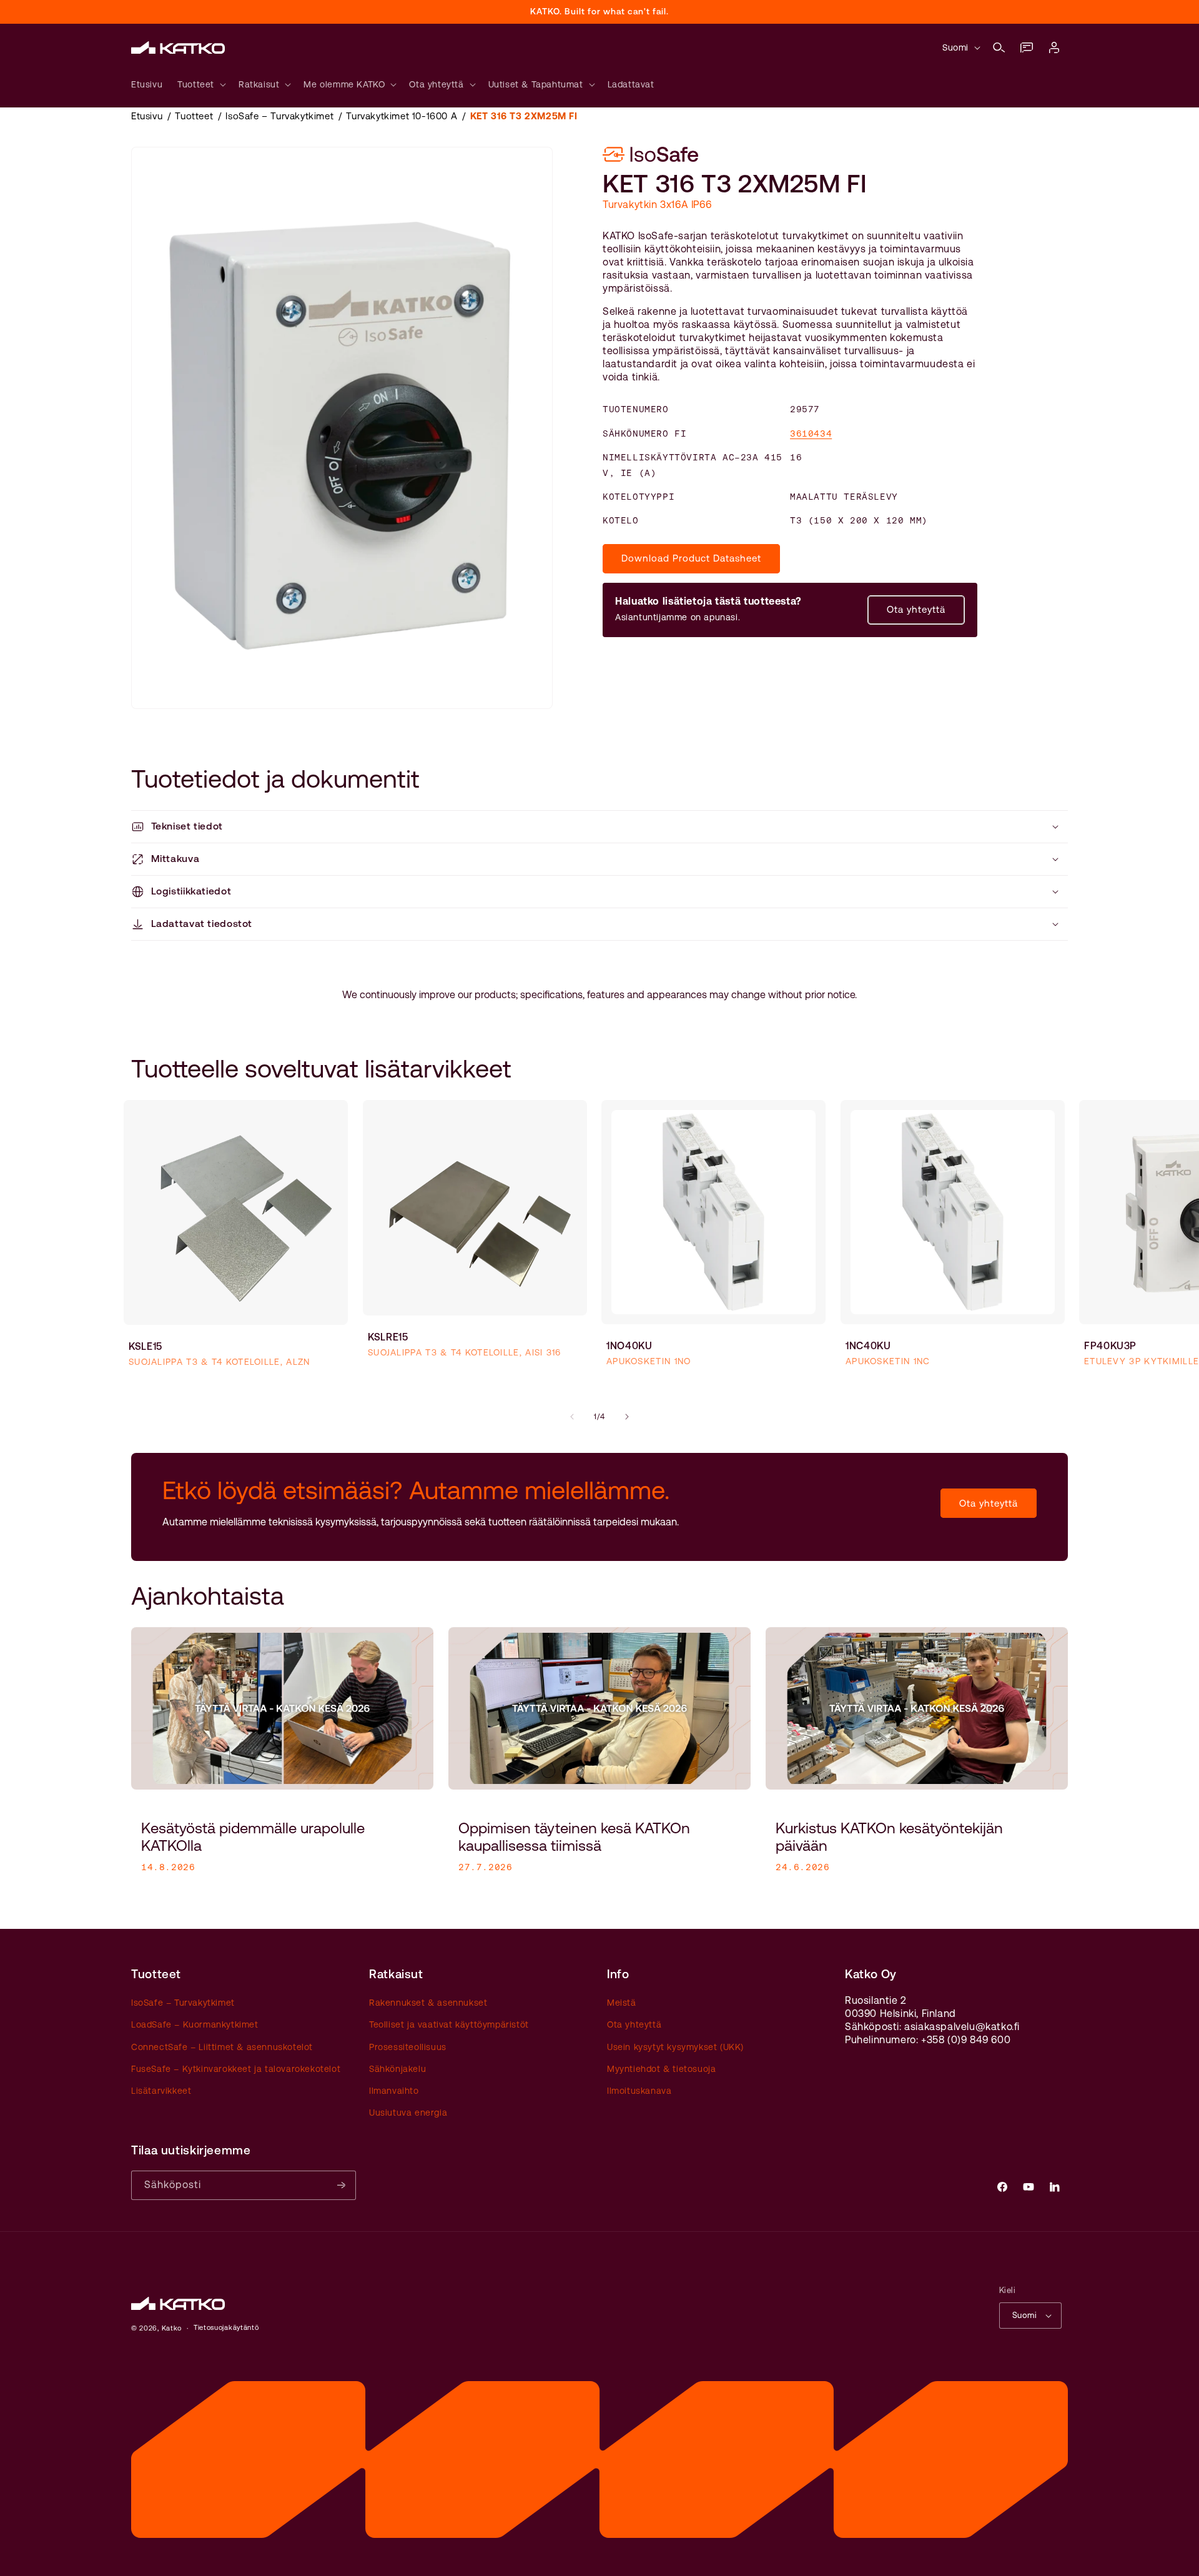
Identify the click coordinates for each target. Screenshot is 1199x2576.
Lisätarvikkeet (161, 2091)
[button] (999, 47)
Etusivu (147, 116)
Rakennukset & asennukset (428, 2003)
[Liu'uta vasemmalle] (572, 1417)
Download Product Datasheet (691, 559)
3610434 (811, 433)
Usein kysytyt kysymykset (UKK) (675, 2047)
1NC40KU (868, 1345)
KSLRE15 (388, 1336)
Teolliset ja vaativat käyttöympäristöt (449, 2025)
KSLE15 (146, 1346)
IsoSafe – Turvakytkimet (279, 116)
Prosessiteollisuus (408, 2047)
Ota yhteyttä (916, 610)
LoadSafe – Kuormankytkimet (195, 2025)
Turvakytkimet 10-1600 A (402, 116)
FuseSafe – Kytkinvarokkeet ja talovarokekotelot (236, 2069)
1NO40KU (629, 1345)
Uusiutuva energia (408, 2113)
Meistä (622, 2003)
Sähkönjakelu (397, 2069)
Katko (172, 2328)
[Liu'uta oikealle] (627, 1417)
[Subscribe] (342, 2185)
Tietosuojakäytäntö (226, 2328)
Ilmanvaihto (394, 2091)
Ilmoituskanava (639, 2091)
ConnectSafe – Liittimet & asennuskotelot (222, 2047)
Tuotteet (194, 116)
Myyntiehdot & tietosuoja (661, 2069)
